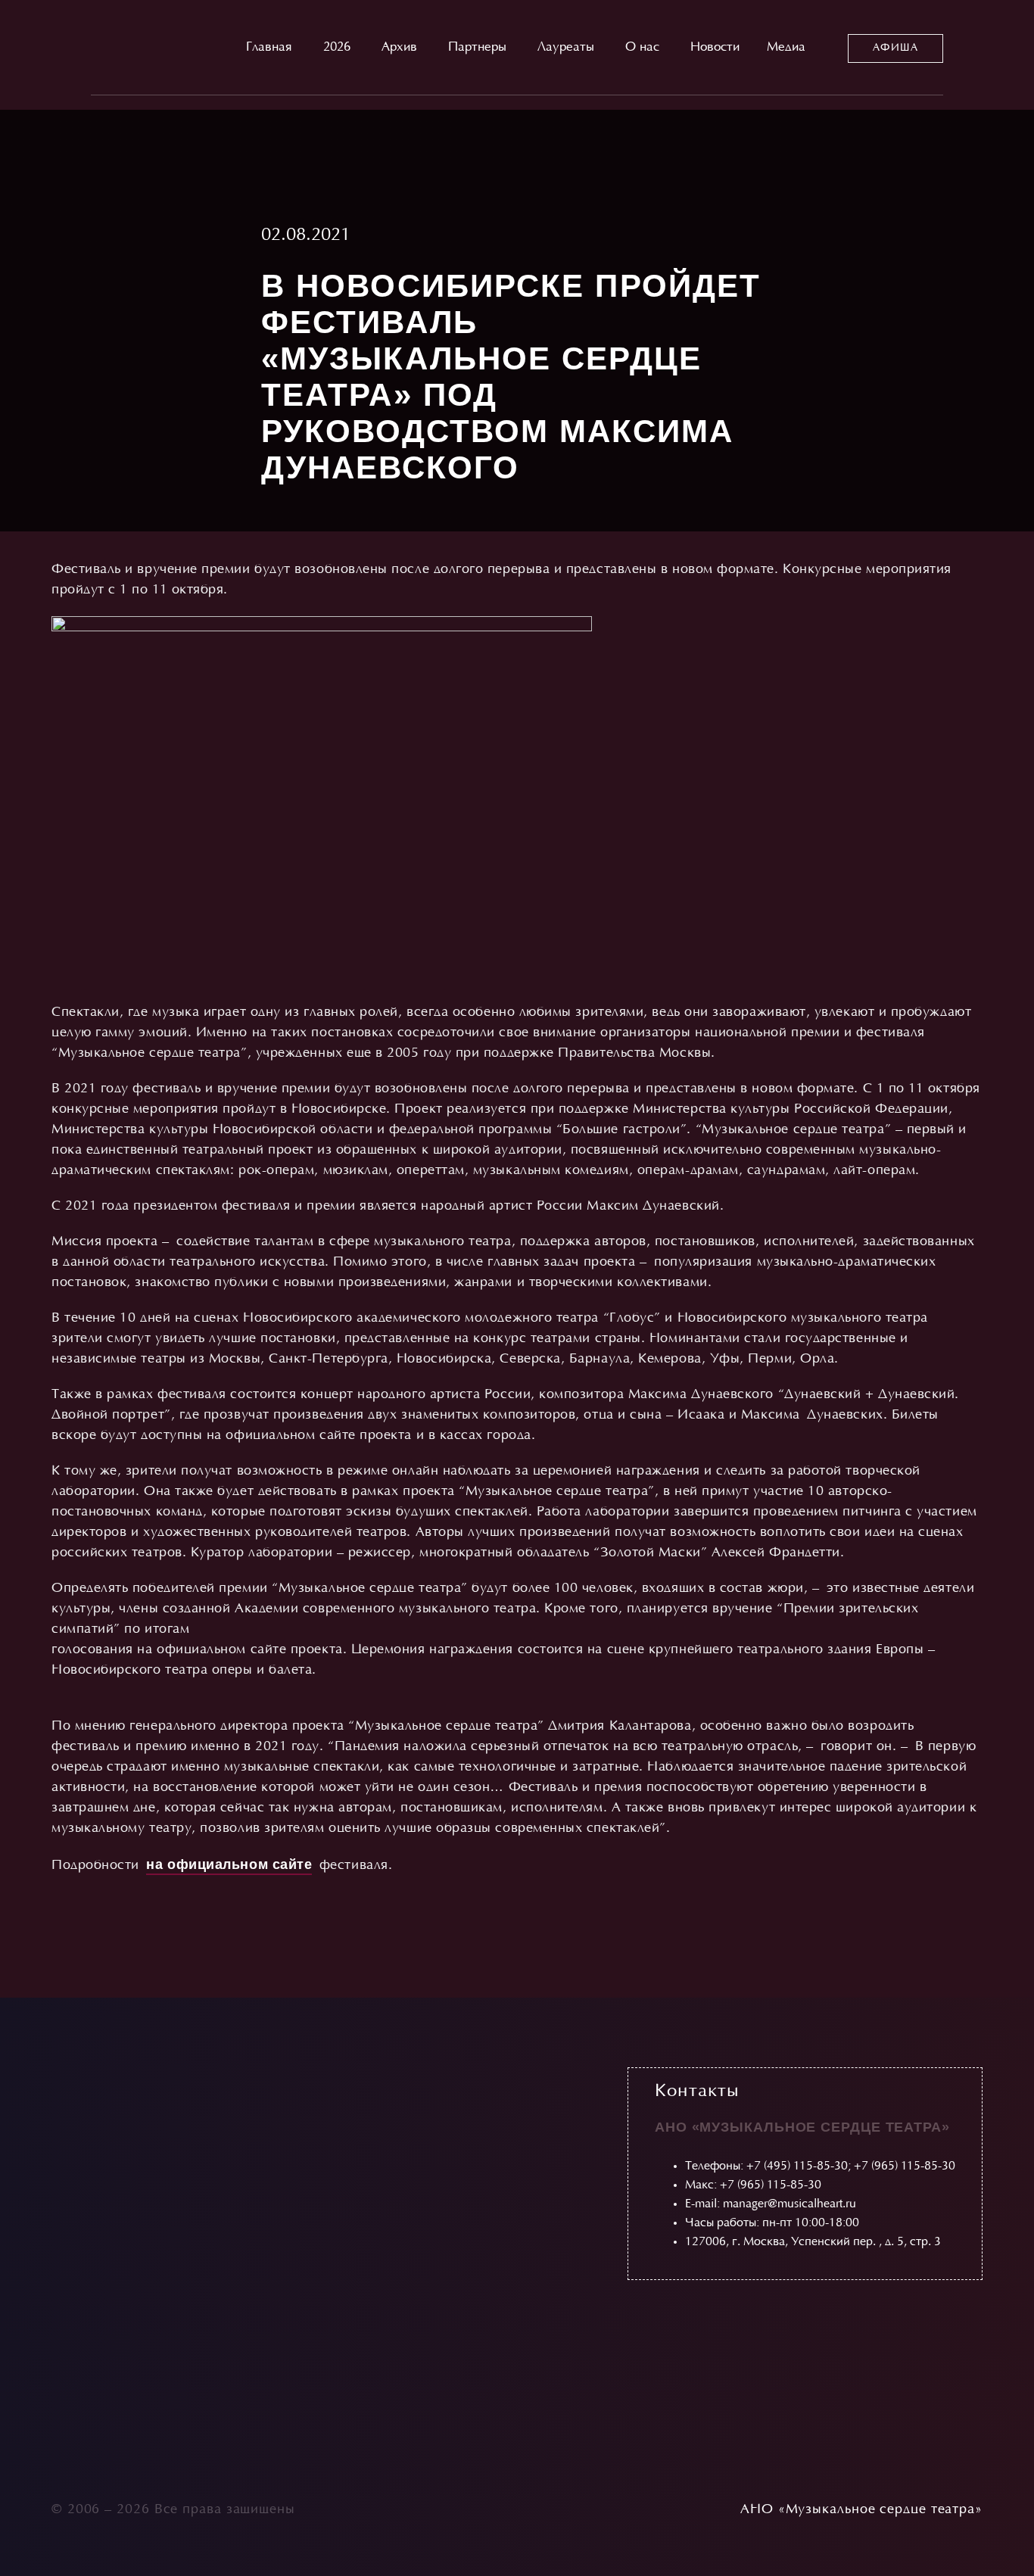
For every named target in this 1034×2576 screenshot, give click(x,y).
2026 (337, 48)
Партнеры (477, 48)
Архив (399, 48)
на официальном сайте (229, 1864)
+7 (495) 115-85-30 (797, 2166)
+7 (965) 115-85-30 (905, 2166)
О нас (642, 48)
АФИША (895, 48)
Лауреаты (566, 48)
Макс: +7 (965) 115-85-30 (753, 2185)
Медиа (786, 48)
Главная (269, 48)
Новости (715, 48)
